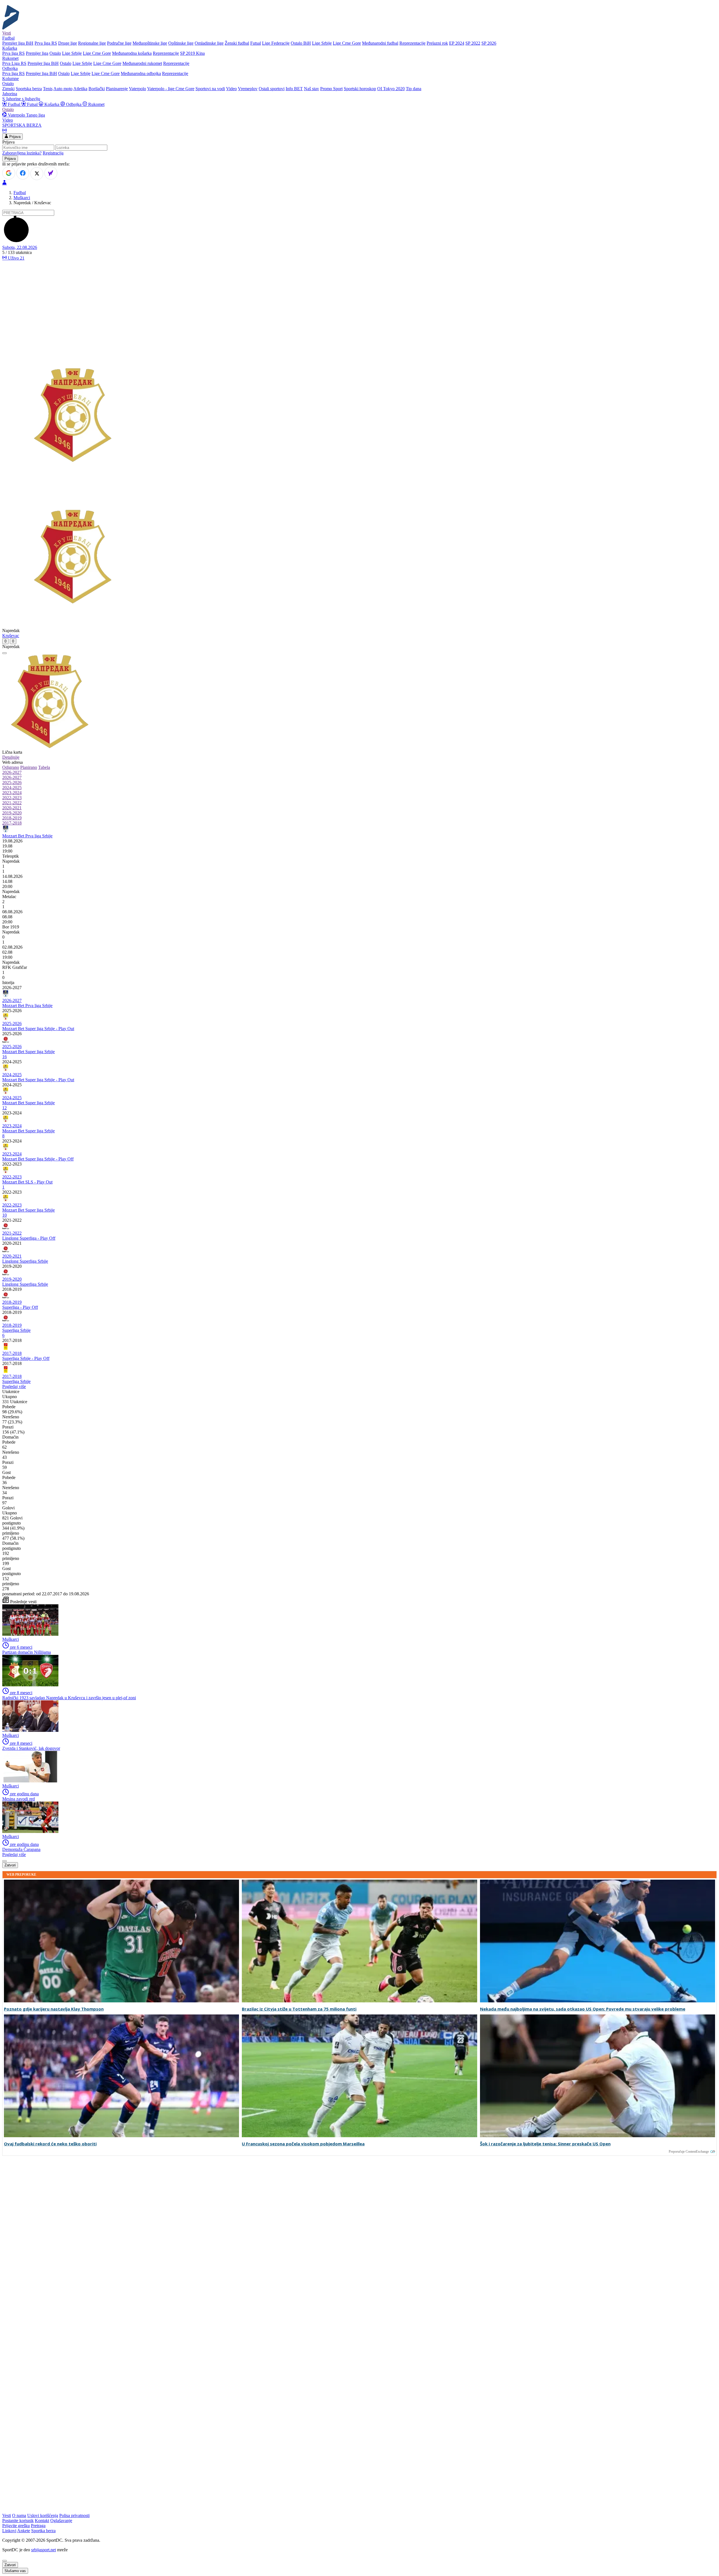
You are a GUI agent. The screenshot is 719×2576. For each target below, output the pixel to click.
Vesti (7, 33)
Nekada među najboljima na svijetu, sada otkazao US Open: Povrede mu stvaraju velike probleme (583, 2009)
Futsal (256, 43)
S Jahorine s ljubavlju (21, 99)
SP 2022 (473, 43)
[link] (359, 856)
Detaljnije (11, 757)
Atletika (80, 89)
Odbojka (74, 104)
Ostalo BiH (301, 43)
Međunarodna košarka (132, 53)
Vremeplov (248, 89)
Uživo (16, 258)
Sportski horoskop (360, 89)
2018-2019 (12, 818)
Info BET (294, 89)
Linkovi (9, 2531)
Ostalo (55, 53)
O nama (19, 2515)
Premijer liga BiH (18, 43)
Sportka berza (43, 2531)
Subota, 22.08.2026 (20, 247)
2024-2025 (12, 788)
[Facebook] (23, 173)
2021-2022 (12, 803)
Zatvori (10, 1865)
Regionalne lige (92, 43)
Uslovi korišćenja (43, 2515)
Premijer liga (37, 53)
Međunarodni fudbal (380, 43)
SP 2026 (489, 43)
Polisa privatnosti (74, 2515)
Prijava (14, 137)
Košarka (52, 104)
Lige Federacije (276, 43)
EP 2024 (457, 43)
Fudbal (14, 104)
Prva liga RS (46, 43)
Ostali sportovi (272, 89)
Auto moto (63, 89)
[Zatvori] (4, 653)
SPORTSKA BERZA (22, 125)
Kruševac (11, 636)
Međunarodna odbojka (141, 73)
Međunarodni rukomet (142, 63)
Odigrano (11, 767)
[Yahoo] (51, 173)
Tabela (44, 767)
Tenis (48, 89)
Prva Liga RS (14, 63)
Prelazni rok (437, 43)
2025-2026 (12, 782)
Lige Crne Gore (347, 43)
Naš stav (311, 89)
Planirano (29, 767)
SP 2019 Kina (192, 53)
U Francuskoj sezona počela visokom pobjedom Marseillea (303, 2144)
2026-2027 (12, 772)
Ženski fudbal (237, 43)
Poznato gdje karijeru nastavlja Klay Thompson (54, 2009)
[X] (37, 174)
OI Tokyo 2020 (391, 89)
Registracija (53, 153)
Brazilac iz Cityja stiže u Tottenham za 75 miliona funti (299, 2009)
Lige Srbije (322, 43)
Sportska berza (29, 89)
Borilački (97, 89)
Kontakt (42, 2521)
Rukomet (96, 104)
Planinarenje (117, 89)
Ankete (24, 2531)
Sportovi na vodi (210, 89)
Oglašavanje (61, 2521)
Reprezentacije (412, 43)
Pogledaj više (14, 1386)
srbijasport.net (44, 2550)
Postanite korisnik (18, 2521)
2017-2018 (12, 823)
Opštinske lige (181, 43)
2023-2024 (12, 793)
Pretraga (38, 2526)
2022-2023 (12, 798)
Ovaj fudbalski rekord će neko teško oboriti (50, 2144)
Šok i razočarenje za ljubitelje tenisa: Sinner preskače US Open (545, 2144)
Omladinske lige (209, 43)
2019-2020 (12, 813)
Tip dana (414, 89)
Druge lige (68, 43)
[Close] (4, 2561)
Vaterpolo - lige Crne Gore (171, 89)
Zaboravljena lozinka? (22, 153)
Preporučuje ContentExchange (689, 2152)
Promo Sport (331, 89)
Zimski (8, 89)
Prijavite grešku (16, 2526)
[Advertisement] (359, 303)
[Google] (9, 173)
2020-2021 (12, 808)
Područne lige (119, 43)
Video (231, 89)
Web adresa (12, 762)
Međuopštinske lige (150, 43)
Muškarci (22, 198)
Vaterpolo (137, 89)
